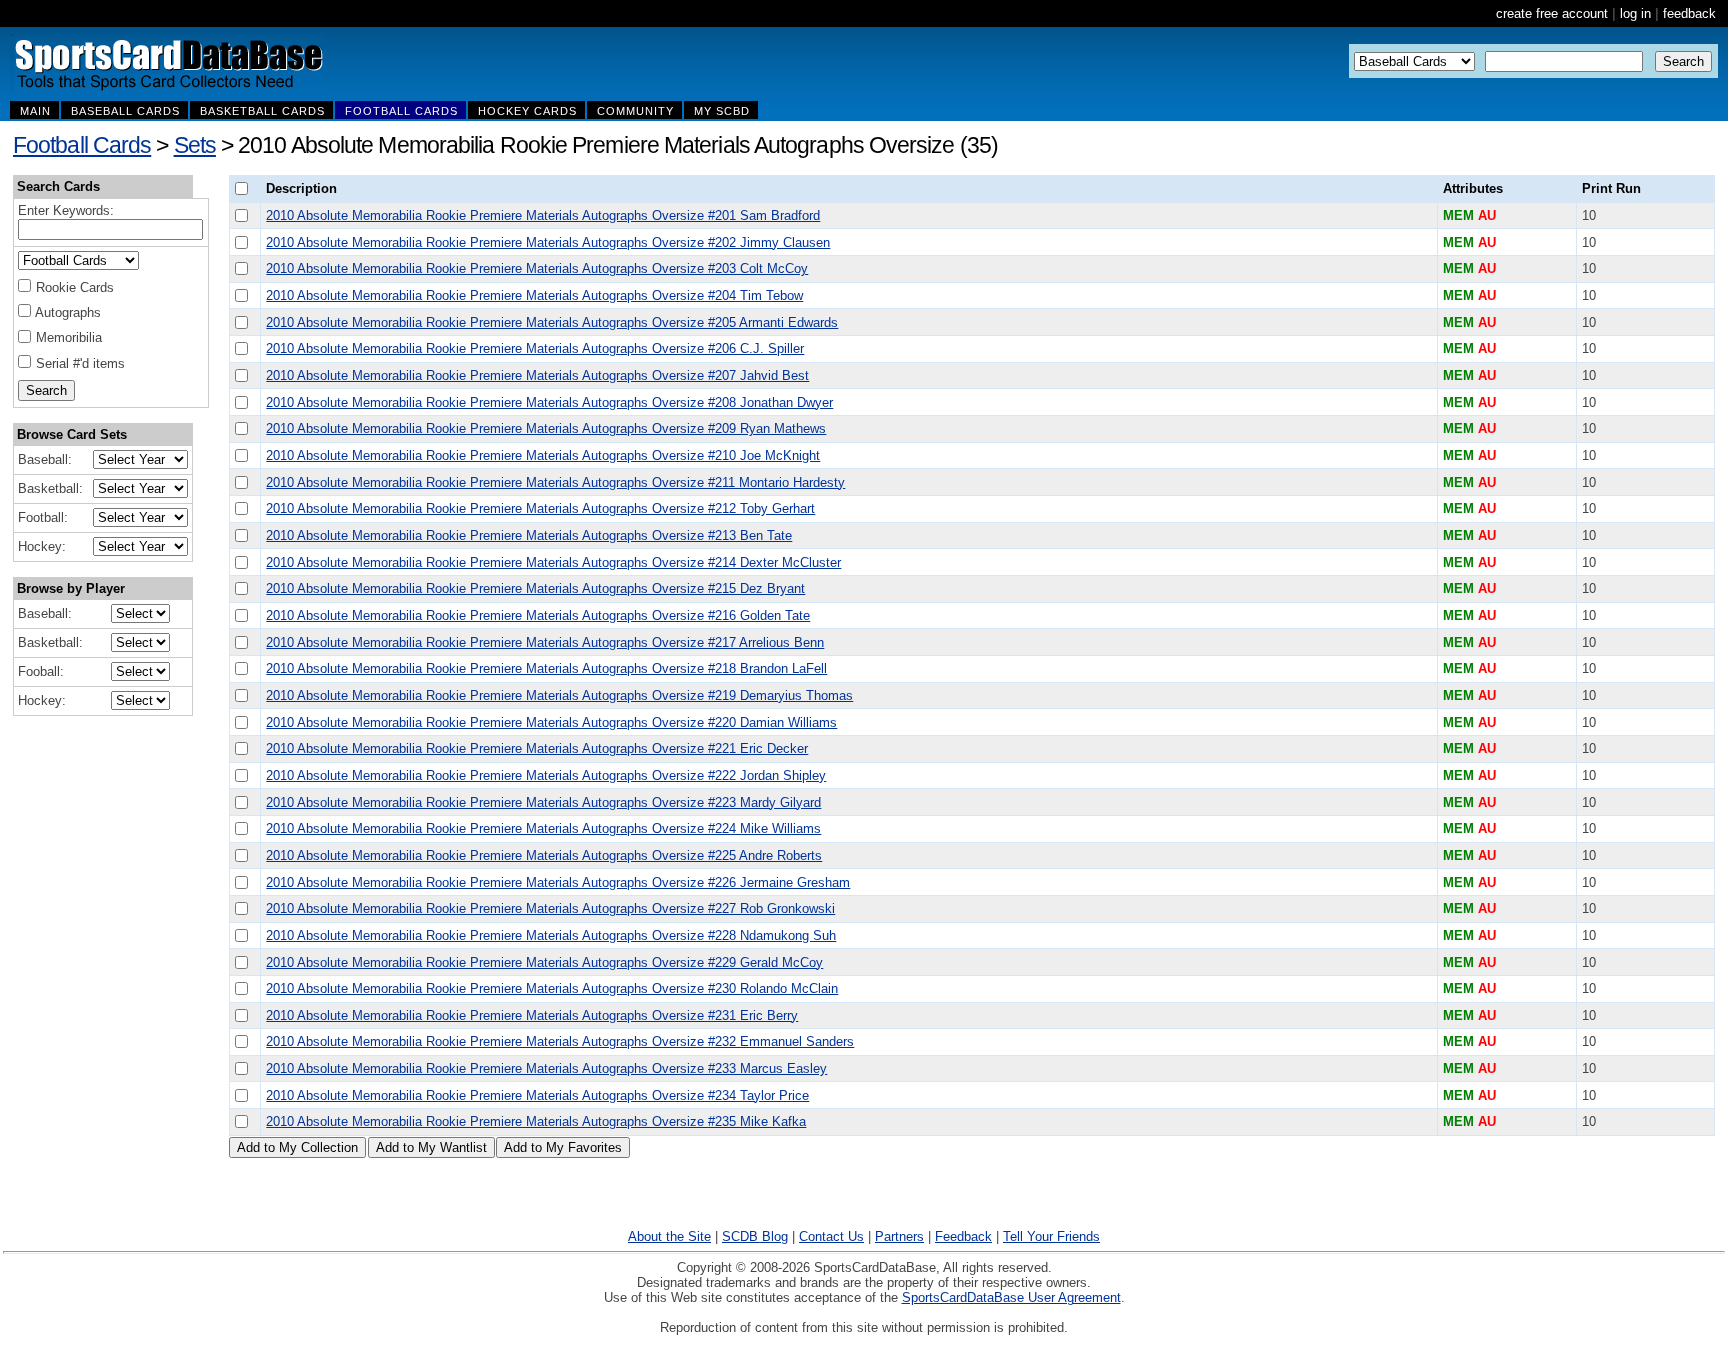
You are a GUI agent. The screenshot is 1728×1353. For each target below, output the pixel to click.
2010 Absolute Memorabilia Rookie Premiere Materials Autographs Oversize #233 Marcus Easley (546, 1068)
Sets (195, 145)
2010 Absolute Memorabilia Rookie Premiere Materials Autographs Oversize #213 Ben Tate (529, 535)
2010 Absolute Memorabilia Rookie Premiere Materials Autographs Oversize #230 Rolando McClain (552, 988)
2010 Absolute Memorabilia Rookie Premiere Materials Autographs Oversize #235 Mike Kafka (536, 1121)
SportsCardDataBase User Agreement (1011, 1297)
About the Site (669, 1236)
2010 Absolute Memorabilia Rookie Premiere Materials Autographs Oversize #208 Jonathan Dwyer (549, 402)
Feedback (963, 1236)
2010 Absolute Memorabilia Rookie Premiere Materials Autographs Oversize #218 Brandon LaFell (546, 668)
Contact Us (831, 1236)
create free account (1552, 13)
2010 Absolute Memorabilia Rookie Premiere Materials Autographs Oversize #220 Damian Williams (551, 722)
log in (1635, 13)
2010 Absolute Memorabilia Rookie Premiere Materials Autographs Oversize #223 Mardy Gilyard (543, 802)
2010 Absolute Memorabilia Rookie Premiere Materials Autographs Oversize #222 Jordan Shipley (546, 775)
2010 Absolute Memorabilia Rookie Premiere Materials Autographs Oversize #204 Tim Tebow (534, 295)
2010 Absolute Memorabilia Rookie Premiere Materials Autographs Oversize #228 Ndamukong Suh (551, 935)
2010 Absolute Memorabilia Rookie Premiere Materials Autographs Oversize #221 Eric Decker (537, 748)
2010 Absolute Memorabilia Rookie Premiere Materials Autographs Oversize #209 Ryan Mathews (546, 428)
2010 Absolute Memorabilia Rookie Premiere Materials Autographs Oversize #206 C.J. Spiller (535, 348)
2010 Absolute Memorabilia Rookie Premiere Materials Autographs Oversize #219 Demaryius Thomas (559, 695)
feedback (1689, 13)
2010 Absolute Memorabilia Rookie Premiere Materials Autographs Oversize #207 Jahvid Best (537, 375)
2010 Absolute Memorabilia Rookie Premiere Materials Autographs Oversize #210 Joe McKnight (543, 455)
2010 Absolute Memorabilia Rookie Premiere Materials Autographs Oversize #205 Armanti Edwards (552, 322)
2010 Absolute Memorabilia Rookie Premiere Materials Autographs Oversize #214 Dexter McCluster (553, 562)
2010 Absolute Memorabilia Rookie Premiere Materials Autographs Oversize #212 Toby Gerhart (540, 508)
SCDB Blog (755, 1236)
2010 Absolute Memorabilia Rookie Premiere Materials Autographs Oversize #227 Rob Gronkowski (550, 908)
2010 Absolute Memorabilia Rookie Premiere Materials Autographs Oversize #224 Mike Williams (543, 828)
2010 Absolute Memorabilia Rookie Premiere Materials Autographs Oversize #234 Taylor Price (537, 1095)
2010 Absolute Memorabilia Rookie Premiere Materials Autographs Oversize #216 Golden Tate (538, 615)
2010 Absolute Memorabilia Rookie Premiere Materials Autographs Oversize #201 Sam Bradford (543, 215)
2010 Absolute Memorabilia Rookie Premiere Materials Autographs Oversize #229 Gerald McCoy (544, 962)
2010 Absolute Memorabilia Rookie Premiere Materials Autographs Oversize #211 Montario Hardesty (555, 482)
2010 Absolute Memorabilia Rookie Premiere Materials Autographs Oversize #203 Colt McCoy (537, 268)
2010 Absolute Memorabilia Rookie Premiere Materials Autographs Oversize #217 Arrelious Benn (545, 642)
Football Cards (82, 145)
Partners (899, 1236)
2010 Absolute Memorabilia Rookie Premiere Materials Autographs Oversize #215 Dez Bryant (535, 588)
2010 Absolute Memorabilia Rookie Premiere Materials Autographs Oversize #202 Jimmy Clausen (548, 242)
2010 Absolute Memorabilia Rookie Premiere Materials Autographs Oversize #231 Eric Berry (532, 1015)
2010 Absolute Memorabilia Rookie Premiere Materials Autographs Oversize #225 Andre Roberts (544, 855)
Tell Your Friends (1051, 1236)
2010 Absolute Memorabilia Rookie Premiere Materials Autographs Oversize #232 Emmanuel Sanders (560, 1041)
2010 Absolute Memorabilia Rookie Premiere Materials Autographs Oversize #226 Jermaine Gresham (558, 882)
